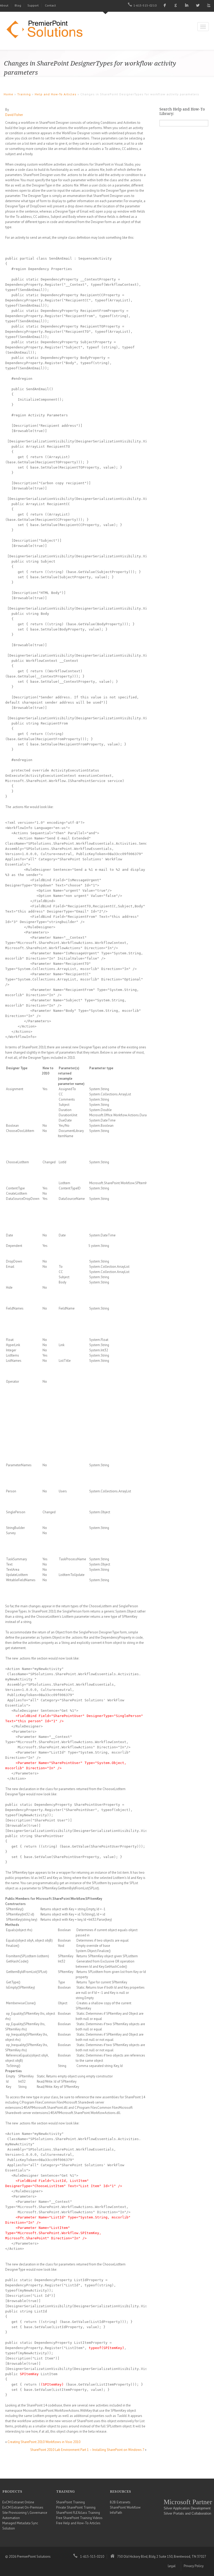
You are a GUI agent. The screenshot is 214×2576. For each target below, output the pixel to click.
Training (24, 94)
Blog (18, 5)
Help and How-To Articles (56, 94)
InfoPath (116, 2513)
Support (33, 5)
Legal (172, 2566)
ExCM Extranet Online (18, 2502)
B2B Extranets (120, 2502)
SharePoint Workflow (125, 2507)
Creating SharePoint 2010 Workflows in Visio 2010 (44, 2442)
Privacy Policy (194, 2566)
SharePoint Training (70, 2502)
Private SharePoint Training (76, 2507)
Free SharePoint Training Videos (79, 2518)
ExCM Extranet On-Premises (23, 2507)
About (4, 5)
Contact (50, 5)
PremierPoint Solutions (47, 30)
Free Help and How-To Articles (78, 2523)
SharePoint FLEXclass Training (78, 2513)
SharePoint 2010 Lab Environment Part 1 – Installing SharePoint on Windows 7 (87, 2450)
